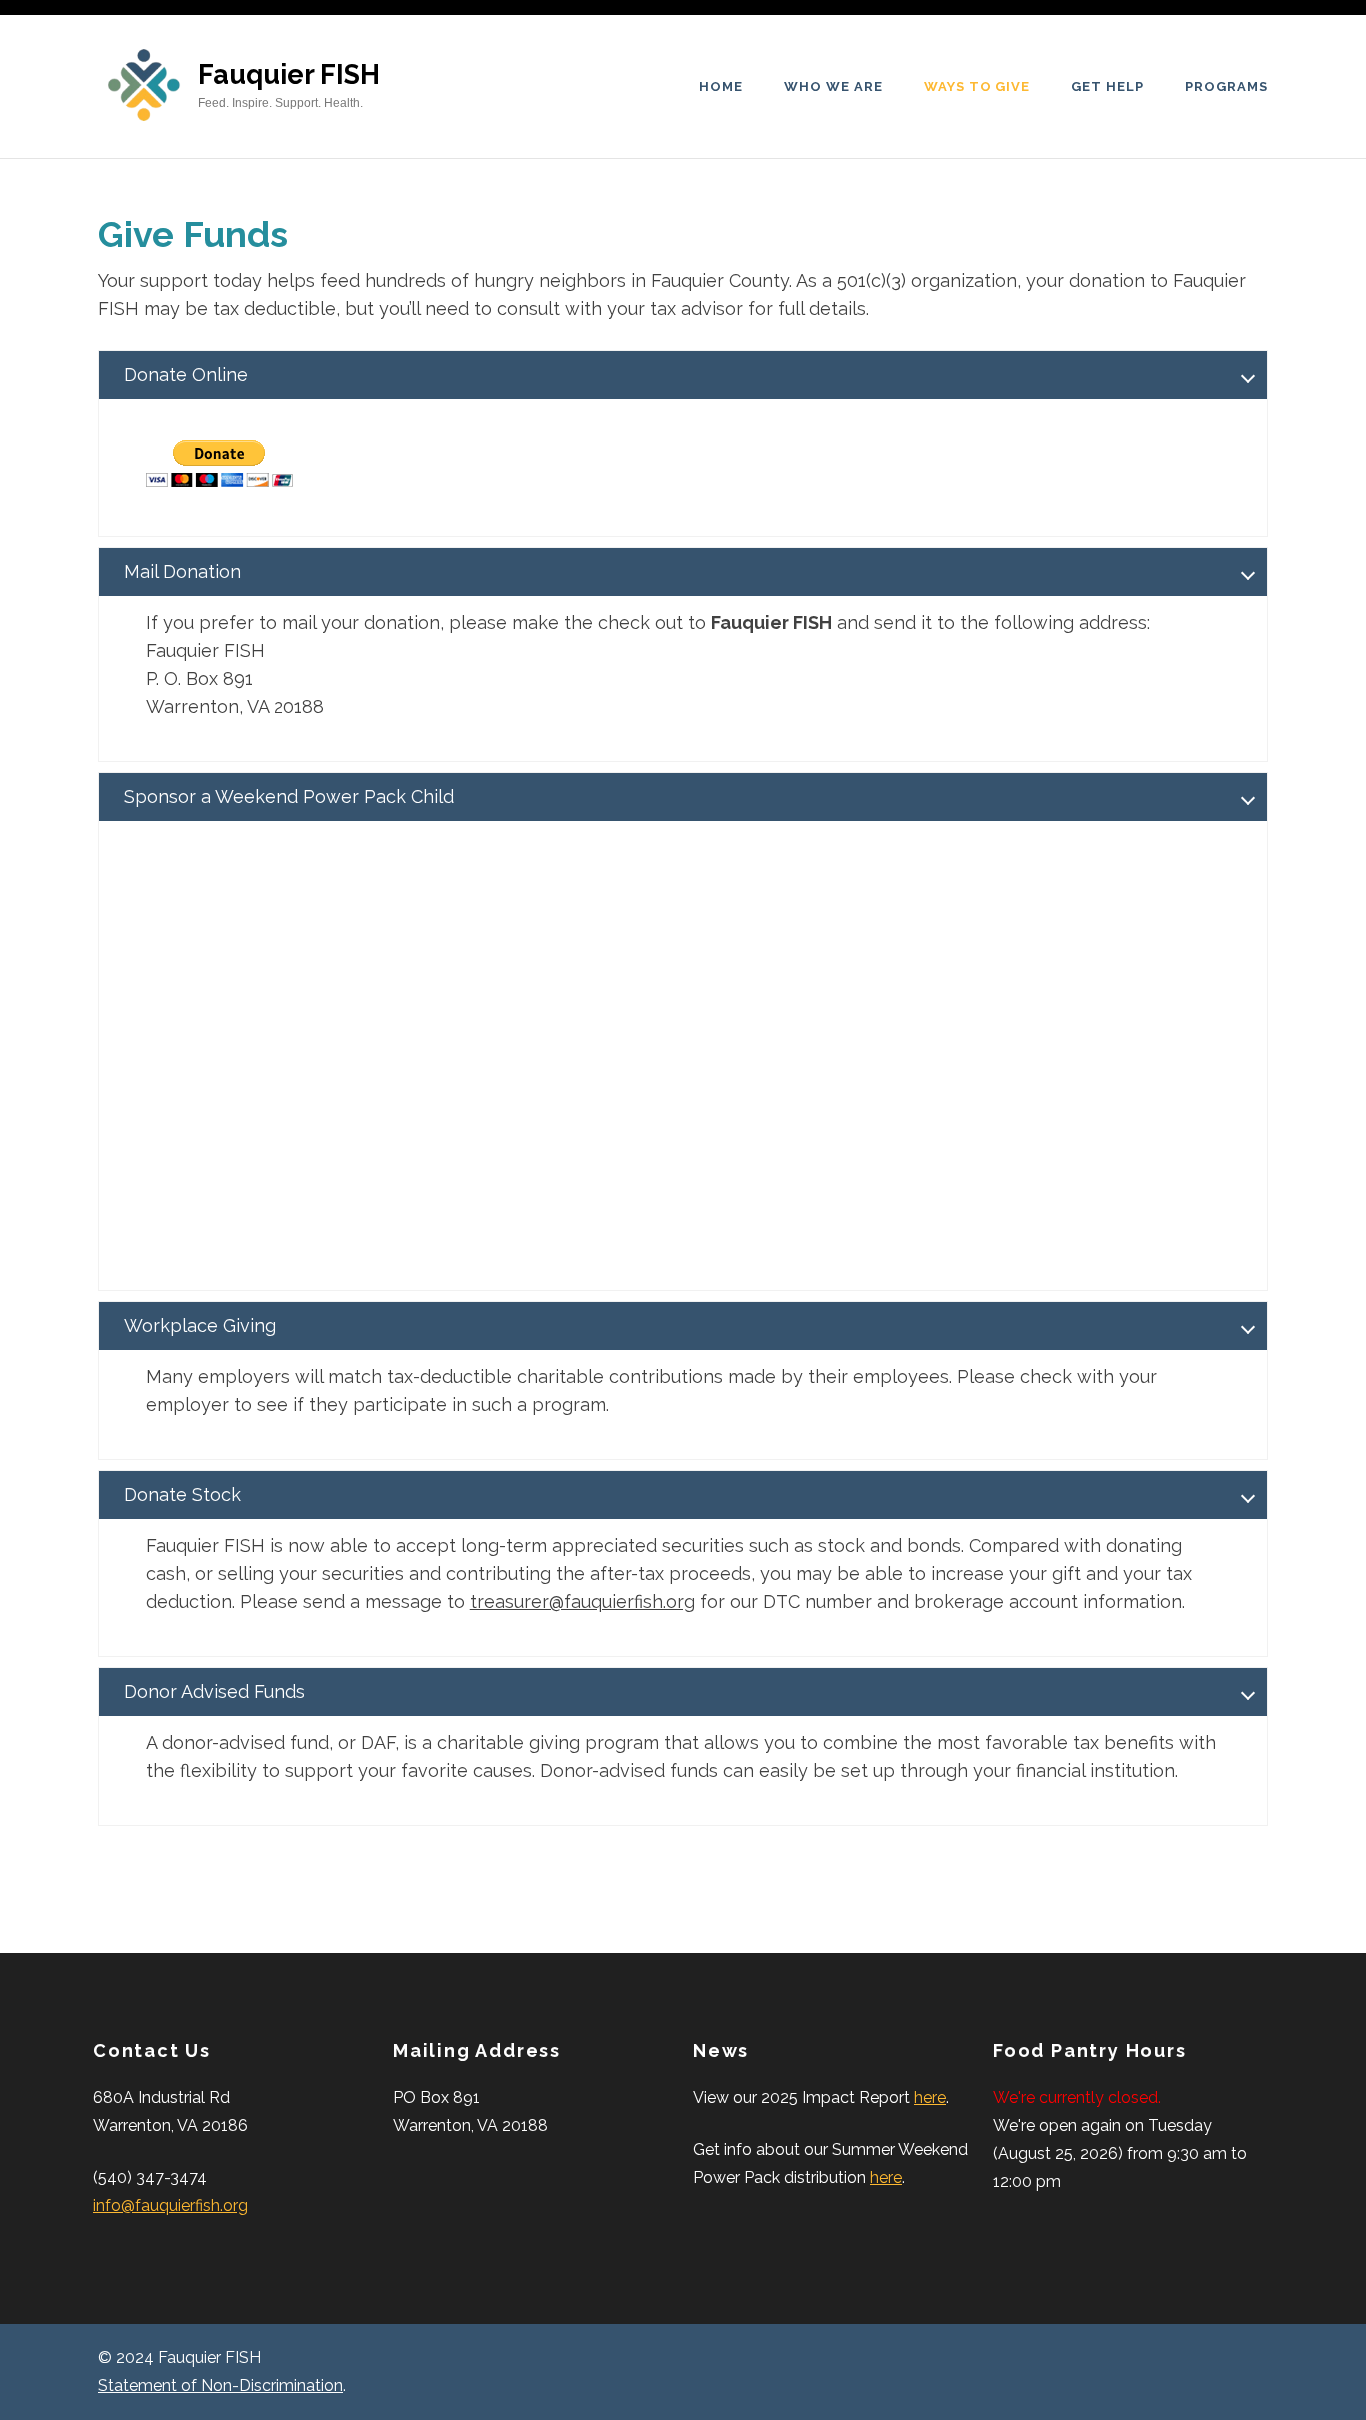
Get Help (1107, 86)
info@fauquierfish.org (170, 2205)
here (930, 2097)
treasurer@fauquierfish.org (582, 1601)
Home (721, 86)
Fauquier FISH (289, 74)
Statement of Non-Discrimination (220, 2385)
